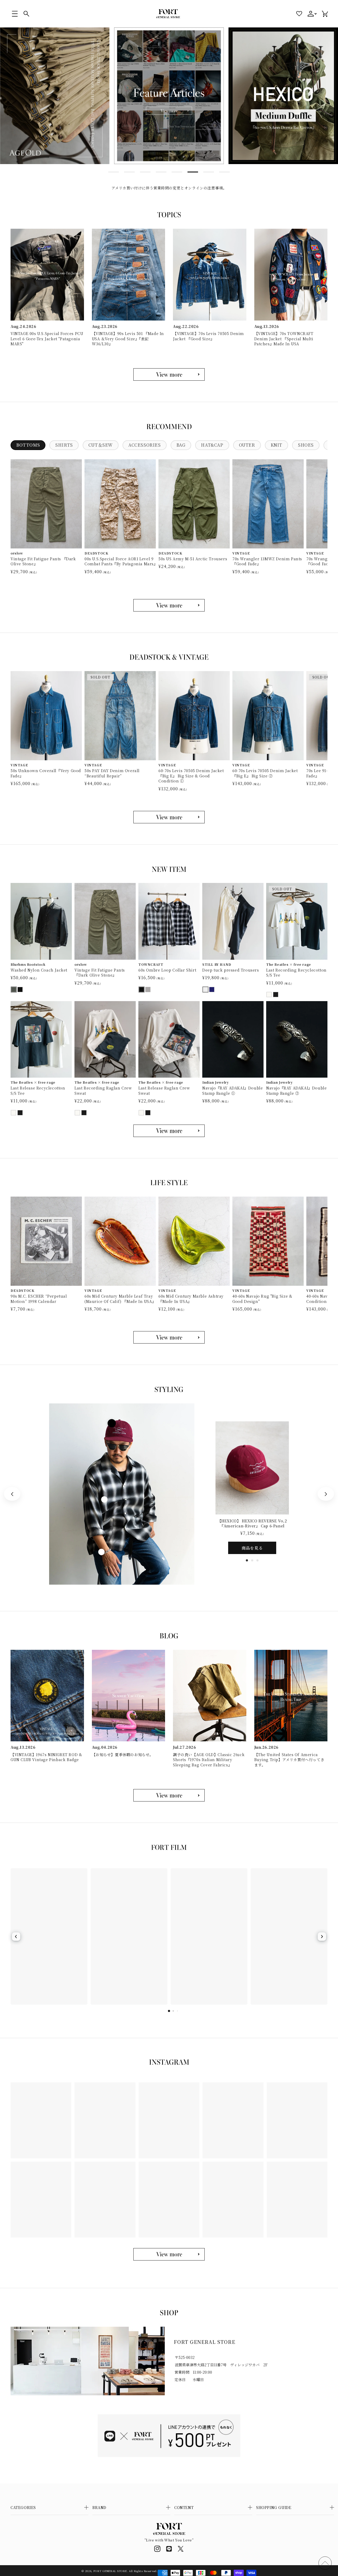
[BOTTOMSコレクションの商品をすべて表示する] (169, 605)
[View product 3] (101, 1552)
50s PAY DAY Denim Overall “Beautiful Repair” (112, 773)
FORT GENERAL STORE (110, 2571)
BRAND (99, 2507)
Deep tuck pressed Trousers (231, 970)
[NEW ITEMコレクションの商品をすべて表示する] (169, 1131)
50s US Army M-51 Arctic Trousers (193, 559)
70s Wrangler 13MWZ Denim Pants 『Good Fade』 (267, 561)
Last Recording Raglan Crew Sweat (103, 1091)
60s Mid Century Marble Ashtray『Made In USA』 (191, 1299)
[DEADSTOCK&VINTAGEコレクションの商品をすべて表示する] (169, 817)
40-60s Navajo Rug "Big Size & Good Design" (262, 1299)
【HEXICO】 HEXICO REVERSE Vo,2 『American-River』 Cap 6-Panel (252, 1524)
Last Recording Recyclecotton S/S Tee (296, 973)
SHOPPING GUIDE (274, 2507)
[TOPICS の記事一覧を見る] (169, 374)
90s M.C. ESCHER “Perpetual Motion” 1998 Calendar (39, 1299)
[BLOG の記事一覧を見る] (169, 1795)
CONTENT (184, 2507)
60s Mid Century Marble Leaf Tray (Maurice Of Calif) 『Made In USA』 (120, 1299)
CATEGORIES (23, 2507)
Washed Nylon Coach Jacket (39, 970)
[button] (15, 14)
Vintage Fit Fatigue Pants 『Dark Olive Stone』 (43, 561)
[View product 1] (112, 1423)
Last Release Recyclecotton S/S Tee (38, 1091)
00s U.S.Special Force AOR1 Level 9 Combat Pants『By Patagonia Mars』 (120, 561)
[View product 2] (104, 1499)
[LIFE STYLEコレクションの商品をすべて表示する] (169, 1337)
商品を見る (252, 1548)
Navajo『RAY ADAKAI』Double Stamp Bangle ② (296, 1091)
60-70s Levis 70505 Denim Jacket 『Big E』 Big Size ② (265, 773)
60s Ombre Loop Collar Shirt (167, 970)
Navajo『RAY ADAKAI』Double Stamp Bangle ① (233, 1091)
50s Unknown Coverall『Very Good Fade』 (46, 773)
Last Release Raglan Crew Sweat (164, 1091)
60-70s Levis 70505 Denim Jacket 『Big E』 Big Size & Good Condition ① (191, 776)
